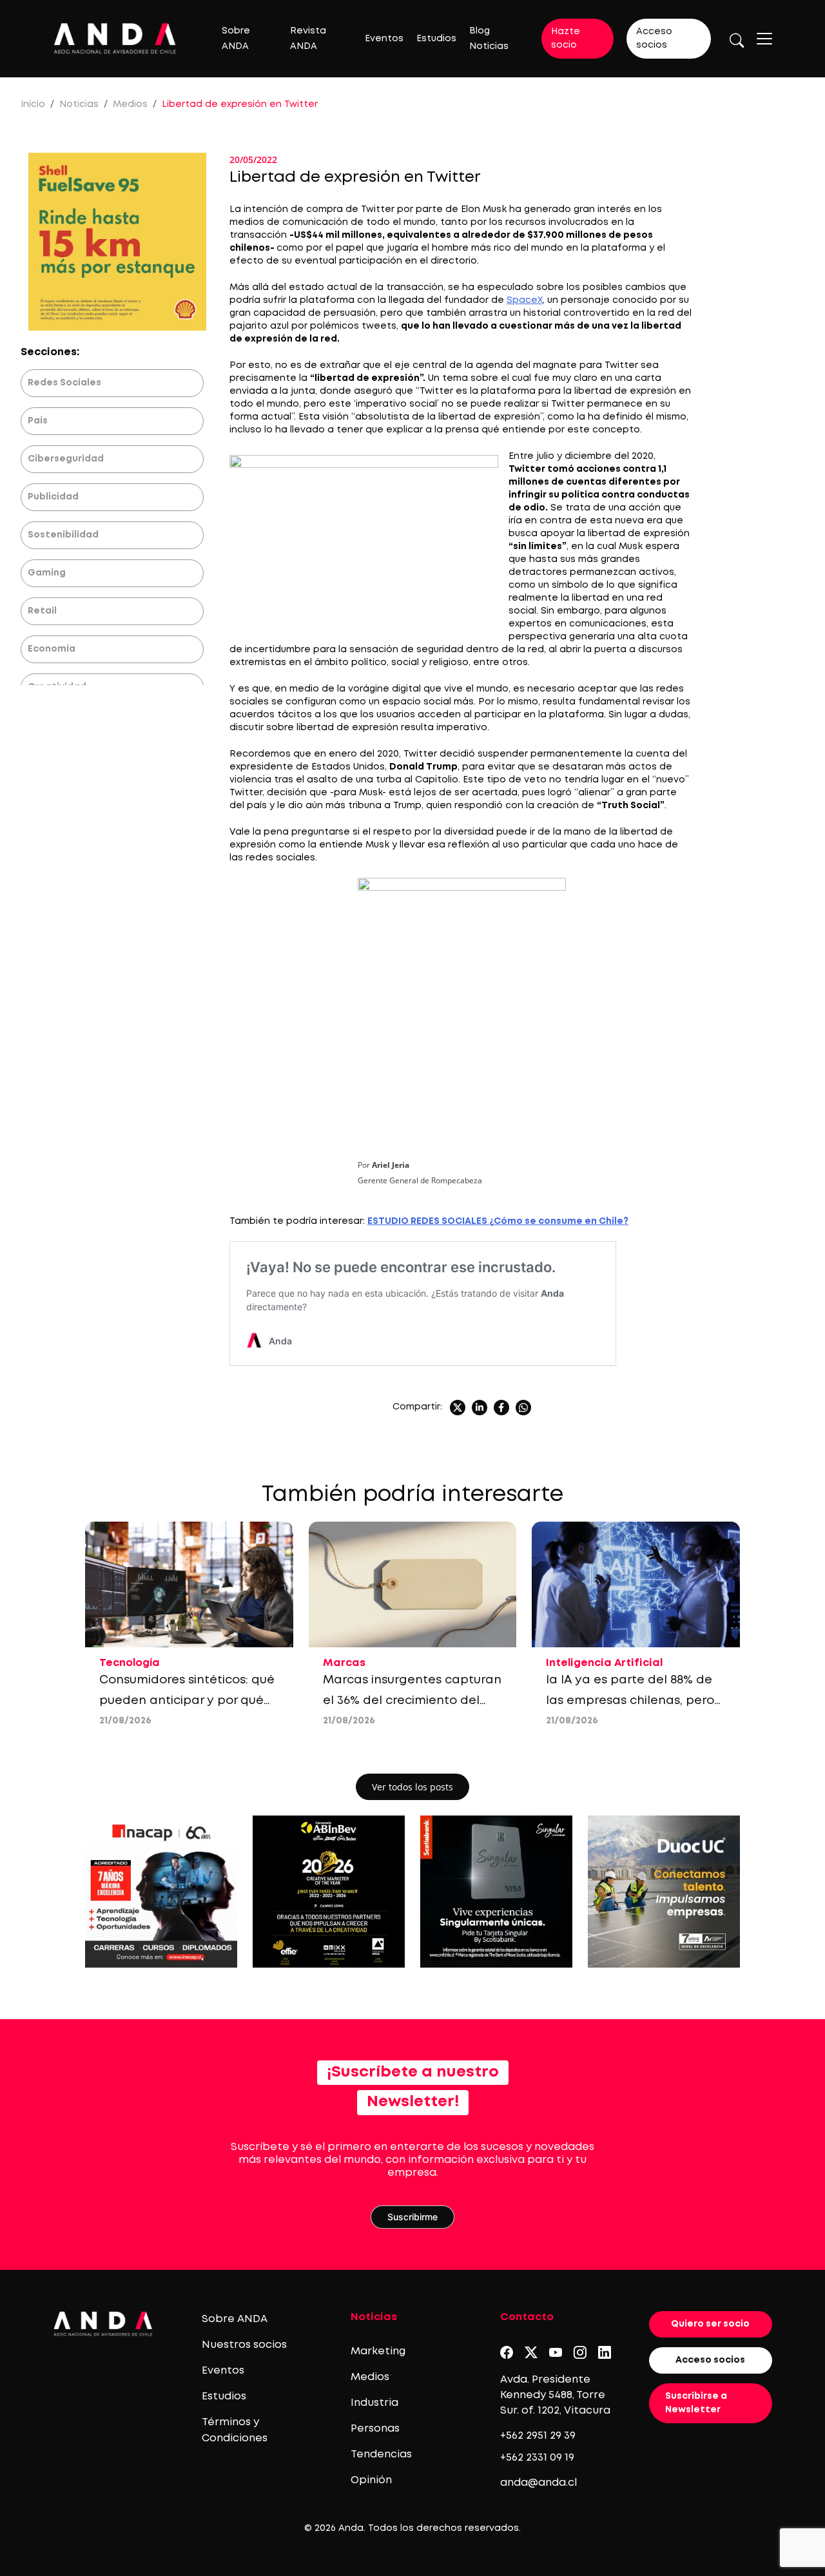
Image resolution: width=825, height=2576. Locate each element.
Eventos (384, 39)
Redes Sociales (64, 383)
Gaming (47, 573)
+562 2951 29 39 (538, 2436)
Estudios (436, 39)
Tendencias (381, 2455)
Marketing (378, 2351)
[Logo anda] (115, 38)
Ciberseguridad (66, 459)
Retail (42, 611)
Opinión (371, 2480)
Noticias (79, 104)
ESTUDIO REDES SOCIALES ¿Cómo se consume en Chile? (498, 1221)
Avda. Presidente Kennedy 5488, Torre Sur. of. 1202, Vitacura (555, 2395)
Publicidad (53, 497)
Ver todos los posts (412, 1787)
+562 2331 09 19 (537, 2458)
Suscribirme (412, 2217)
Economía (52, 649)
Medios (130, 104)
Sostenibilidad (63, 535)
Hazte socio (566, 38)
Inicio (33, 104)
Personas (375, 2429)
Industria (374, 2403)
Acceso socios (654, 38)
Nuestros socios (244, 2345)
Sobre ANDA (235, 2319)
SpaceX (525, 300)
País (38, 421)
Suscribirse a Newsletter (696, 2403)
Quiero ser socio (710, 2324)
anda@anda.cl (539, 2483)
